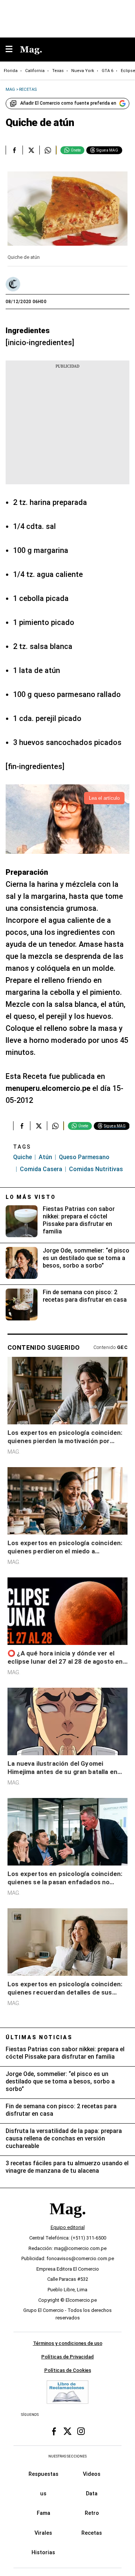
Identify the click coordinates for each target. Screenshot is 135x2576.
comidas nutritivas (96, 1169)
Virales (43, 2533)
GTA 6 (107, 71)
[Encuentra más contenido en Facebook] (14, 150)
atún (45, 1157)
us (43, 2493)
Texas (58, 71)
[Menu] (13, 50)
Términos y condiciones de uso (68, 2343)
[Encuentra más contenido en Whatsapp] (48, 150)
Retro (92, 2513)
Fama (43, 2513)
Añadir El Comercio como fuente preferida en (68, 103)
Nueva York (83, 71)
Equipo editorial (68, 2227)
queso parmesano (84, 1157)
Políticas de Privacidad (67, 2357)
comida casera (41, 1169)
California (35, 71)
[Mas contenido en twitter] (67, 2432)
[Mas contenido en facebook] (54, 2432)
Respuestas (43, 2474)
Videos (92, 2474)
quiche (22, 1157)
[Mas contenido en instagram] (81, 2432)
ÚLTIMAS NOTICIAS (39, 2037)
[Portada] (67, 2221)
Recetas (92, 2533)
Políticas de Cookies (68, 2370)
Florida (11, 71)
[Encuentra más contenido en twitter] (31, 150)
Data (92, 2493)
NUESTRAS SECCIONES (67, 2456)
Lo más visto (31, 1197)
